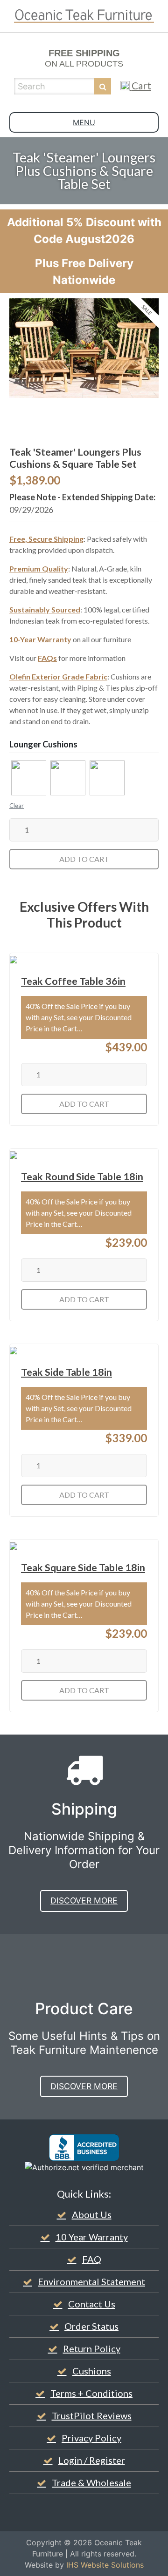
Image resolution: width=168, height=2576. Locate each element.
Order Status (91, 2326)
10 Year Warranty (92, 2237)
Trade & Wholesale (91, 2482)
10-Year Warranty (40, 639)
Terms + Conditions (91, 2393)
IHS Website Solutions (105, 2565)
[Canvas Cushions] (29, 778)
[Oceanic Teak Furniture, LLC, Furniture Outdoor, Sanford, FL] (84, 2148)
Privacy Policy (91, 2438)
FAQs (47, 658)
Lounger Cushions (43, 744)
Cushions (92, 2371)
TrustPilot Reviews (92, 2415)
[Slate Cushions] (107, 778)
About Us (92, 2214)
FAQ (92, 2259)
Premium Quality (39, 568)
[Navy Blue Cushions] (68, 778)
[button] (29, 778)
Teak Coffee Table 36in (73, 981)
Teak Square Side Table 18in (83, 1567)
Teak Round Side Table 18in (82, 1177)
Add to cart (84, 859)
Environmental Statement (91, 2281)
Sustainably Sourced (45, 609)
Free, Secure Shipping (46, 539)
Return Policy (92, 2348)
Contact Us (92, 2304)
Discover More (84, 1900)
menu (84, 122)
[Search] (103, 86)
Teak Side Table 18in (66, 1372)
